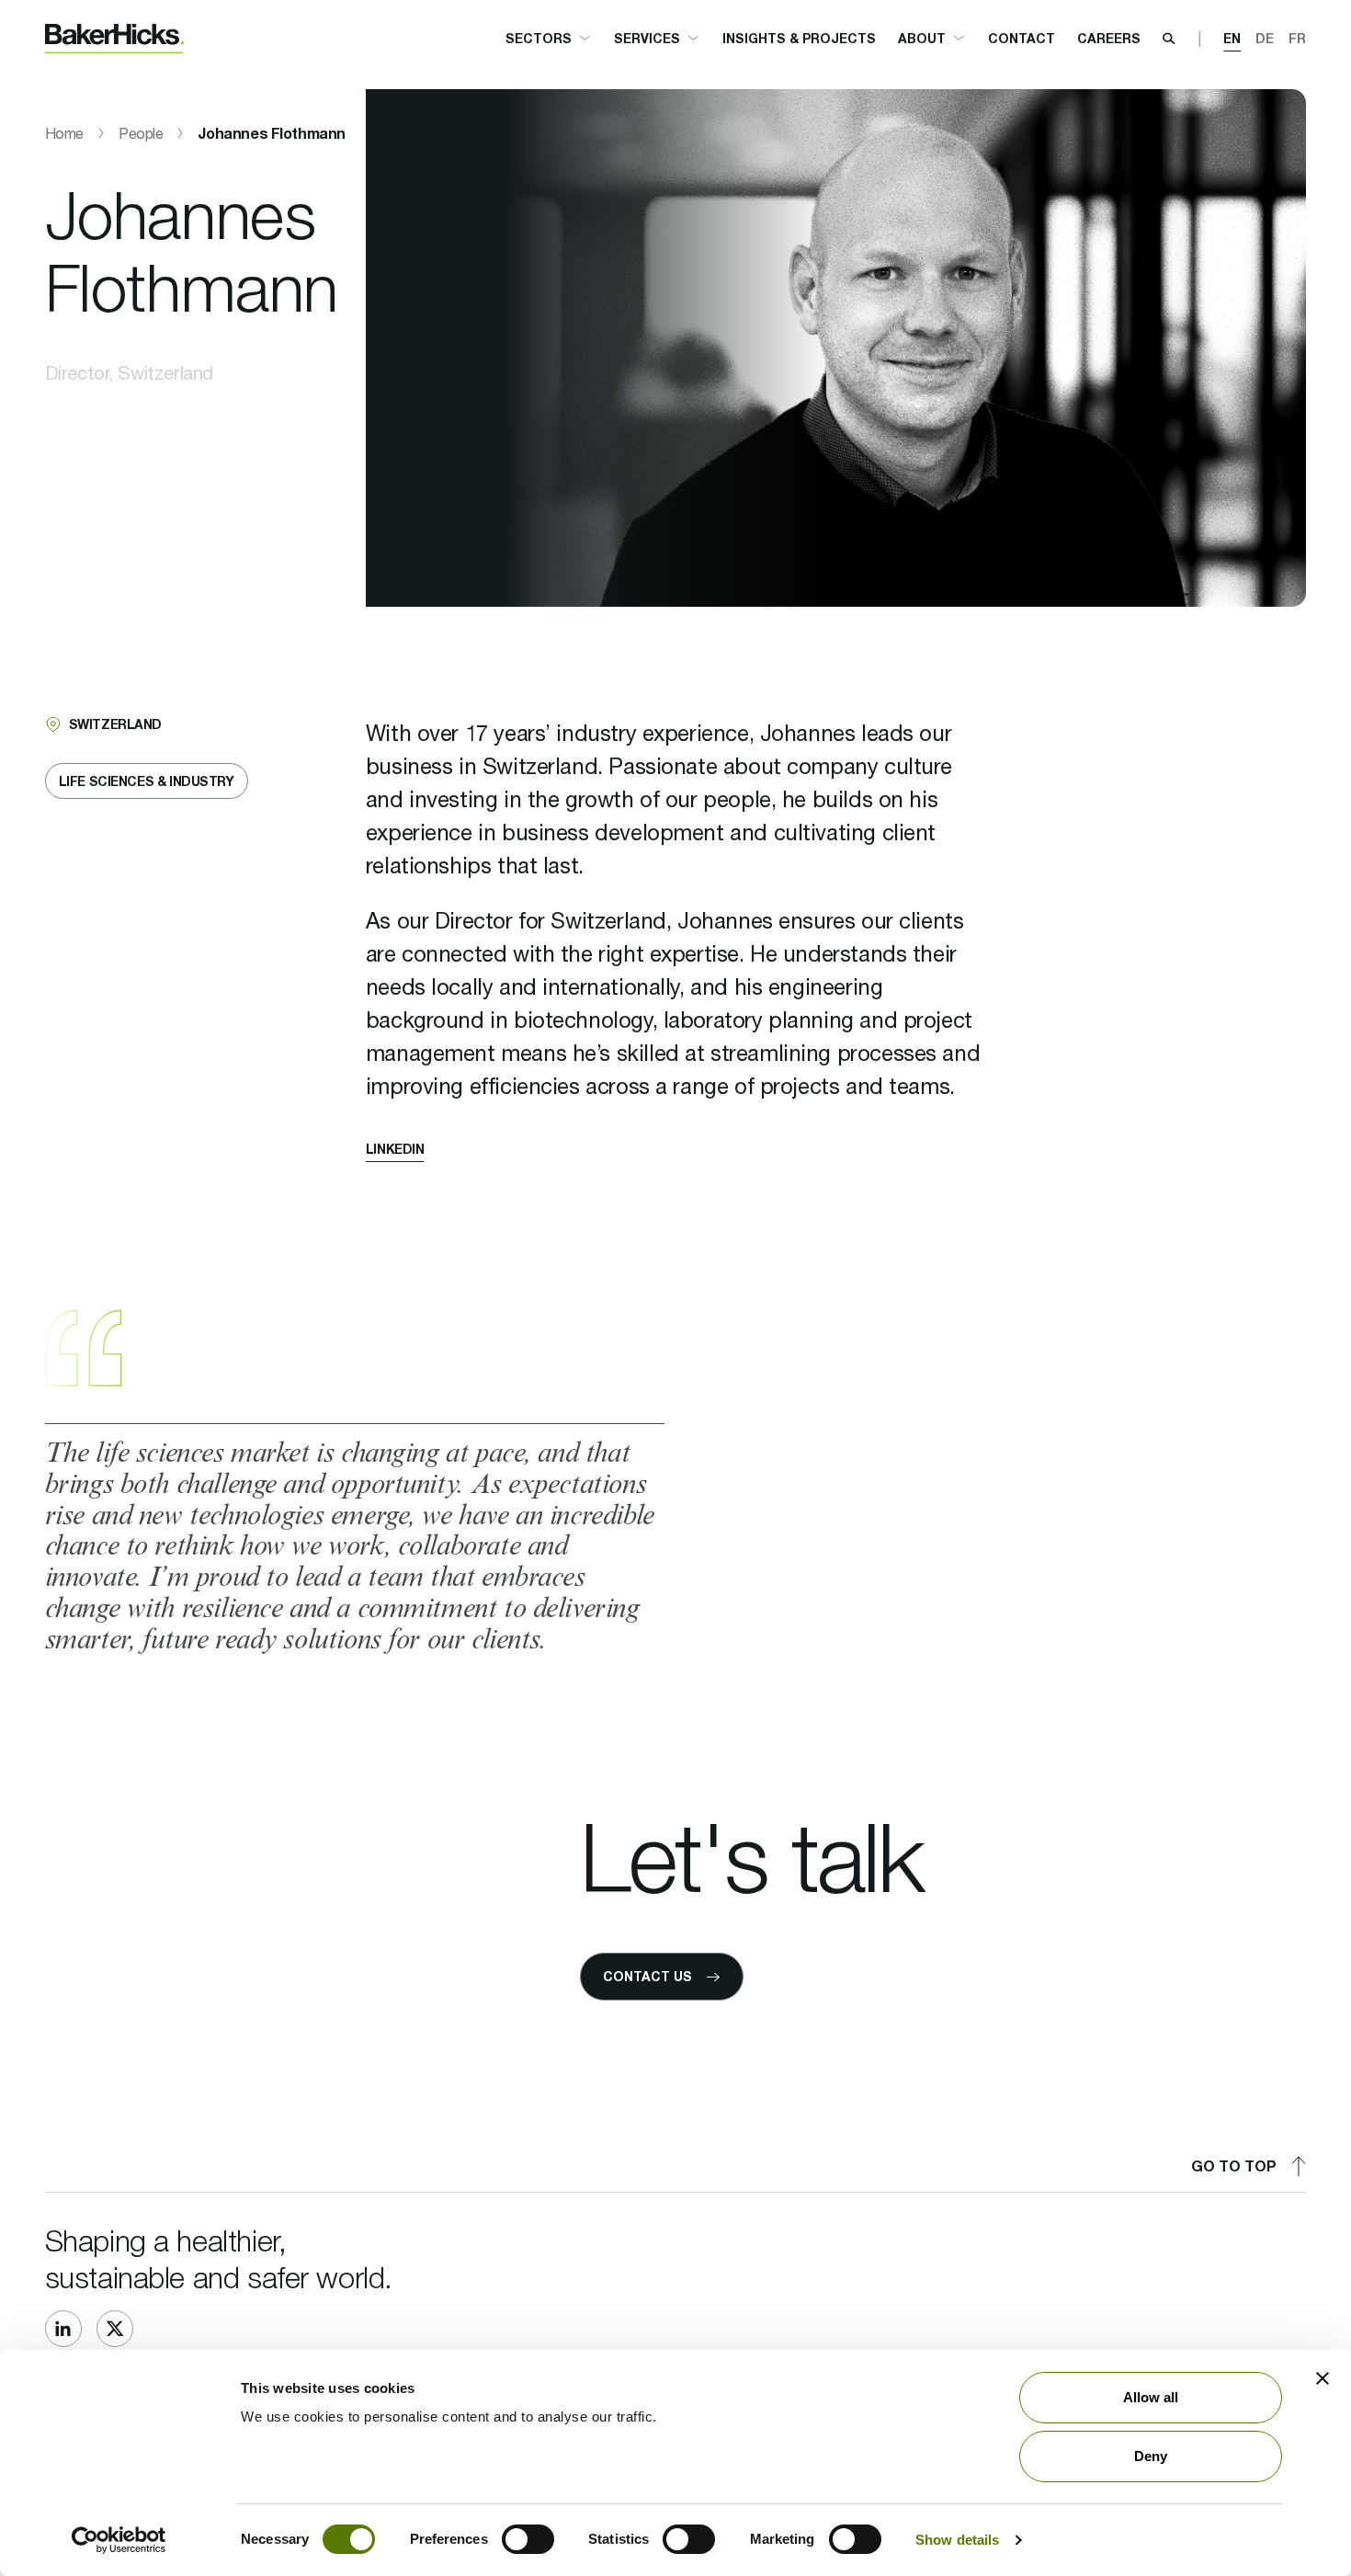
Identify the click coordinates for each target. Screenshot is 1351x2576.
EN (1232, 38)
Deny (1151, 2456)
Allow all (1151, 2397)
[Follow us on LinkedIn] (63, 2329)
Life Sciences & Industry (147, 781)
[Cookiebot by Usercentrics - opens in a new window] (119, 2540)
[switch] (528, 2539)
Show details (957, 2540)
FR (1297, 38)
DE (1265, 38)
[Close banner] (1323, 2378)
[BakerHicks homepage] (115, 39)
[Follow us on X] (115, 2329)
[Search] (1169, 39)
